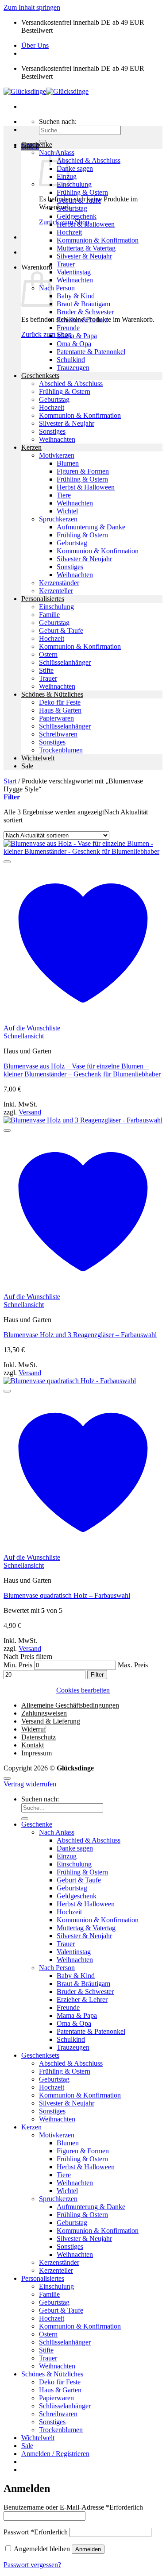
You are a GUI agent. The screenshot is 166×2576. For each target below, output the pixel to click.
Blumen (68, 463)
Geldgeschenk (77, 216)
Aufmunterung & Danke (91, 527)
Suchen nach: (58, 121)
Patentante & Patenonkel (91, 352)
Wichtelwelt (38, 758)
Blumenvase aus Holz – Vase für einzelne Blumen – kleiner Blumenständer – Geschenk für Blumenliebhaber (82, 1070)
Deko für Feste (60, 702)
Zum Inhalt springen (32, 7)
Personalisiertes (43, 599)
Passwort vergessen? (32, 2565)
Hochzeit (69, 232)
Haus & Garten (60, 710)
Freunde (68, 328)
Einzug (67, 1856)
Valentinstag (74, 272)
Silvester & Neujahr (84, 256)
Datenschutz (39, 1737)
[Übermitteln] (25, 1819)
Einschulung (74, 184)
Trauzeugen (73, 368)
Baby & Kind (76, 296)
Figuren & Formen (83, 471)
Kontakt (33, 1745)
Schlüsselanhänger (65, 662)
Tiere (64, 495)
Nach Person (57, 288)
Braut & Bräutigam (83, 304)
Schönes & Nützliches (52, 694)
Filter (97, 1675)
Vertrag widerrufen (30, 1784)
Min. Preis (18, 1665)
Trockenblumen (61, 750)
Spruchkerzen (58, 519)
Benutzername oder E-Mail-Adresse (73, 2507)
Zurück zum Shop (46, 334)
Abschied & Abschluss (89, 160)
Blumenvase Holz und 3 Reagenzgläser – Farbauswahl (80, 1335)
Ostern (48, 654)
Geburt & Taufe (79, 200)
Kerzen (31, 447)
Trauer (66, 264)
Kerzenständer (59, 583)
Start (10, 781)
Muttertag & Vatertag (86, 248)
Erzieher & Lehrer (82, 320)
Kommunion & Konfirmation (98, 240)
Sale (27, 766)
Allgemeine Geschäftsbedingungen (70, 1705)
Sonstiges (52, 431)
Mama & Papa (77, 336)
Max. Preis (133, 1665)
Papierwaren (56, 718)
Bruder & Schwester (85, 312)
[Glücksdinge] (46, 91)
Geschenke (37, 145)
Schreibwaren (58, 734)
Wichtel (67, 511)
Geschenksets (40, 376)
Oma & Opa (74, 344)
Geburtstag (72, 208)
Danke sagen (75, 168)
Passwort (36, 2532)
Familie (49, 615)
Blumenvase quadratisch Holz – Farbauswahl (67, 1595)
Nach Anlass (57, 1832)
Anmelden (88, 2549)
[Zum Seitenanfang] (7, 1778)
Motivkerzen (57, 455)
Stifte (46, 670)
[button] (12, 797)
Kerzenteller (56, 591)
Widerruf (34, 1729)
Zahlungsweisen (44, 1713)
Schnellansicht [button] (24, 1036)
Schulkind (71, 360)
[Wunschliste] (7, 862)
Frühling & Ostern (82, 192)
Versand (30, 1112)
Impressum (37, 1753)
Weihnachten (75, 280)
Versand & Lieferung (51, 1721)
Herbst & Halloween (86, 224)
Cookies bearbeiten (83, 1690)
